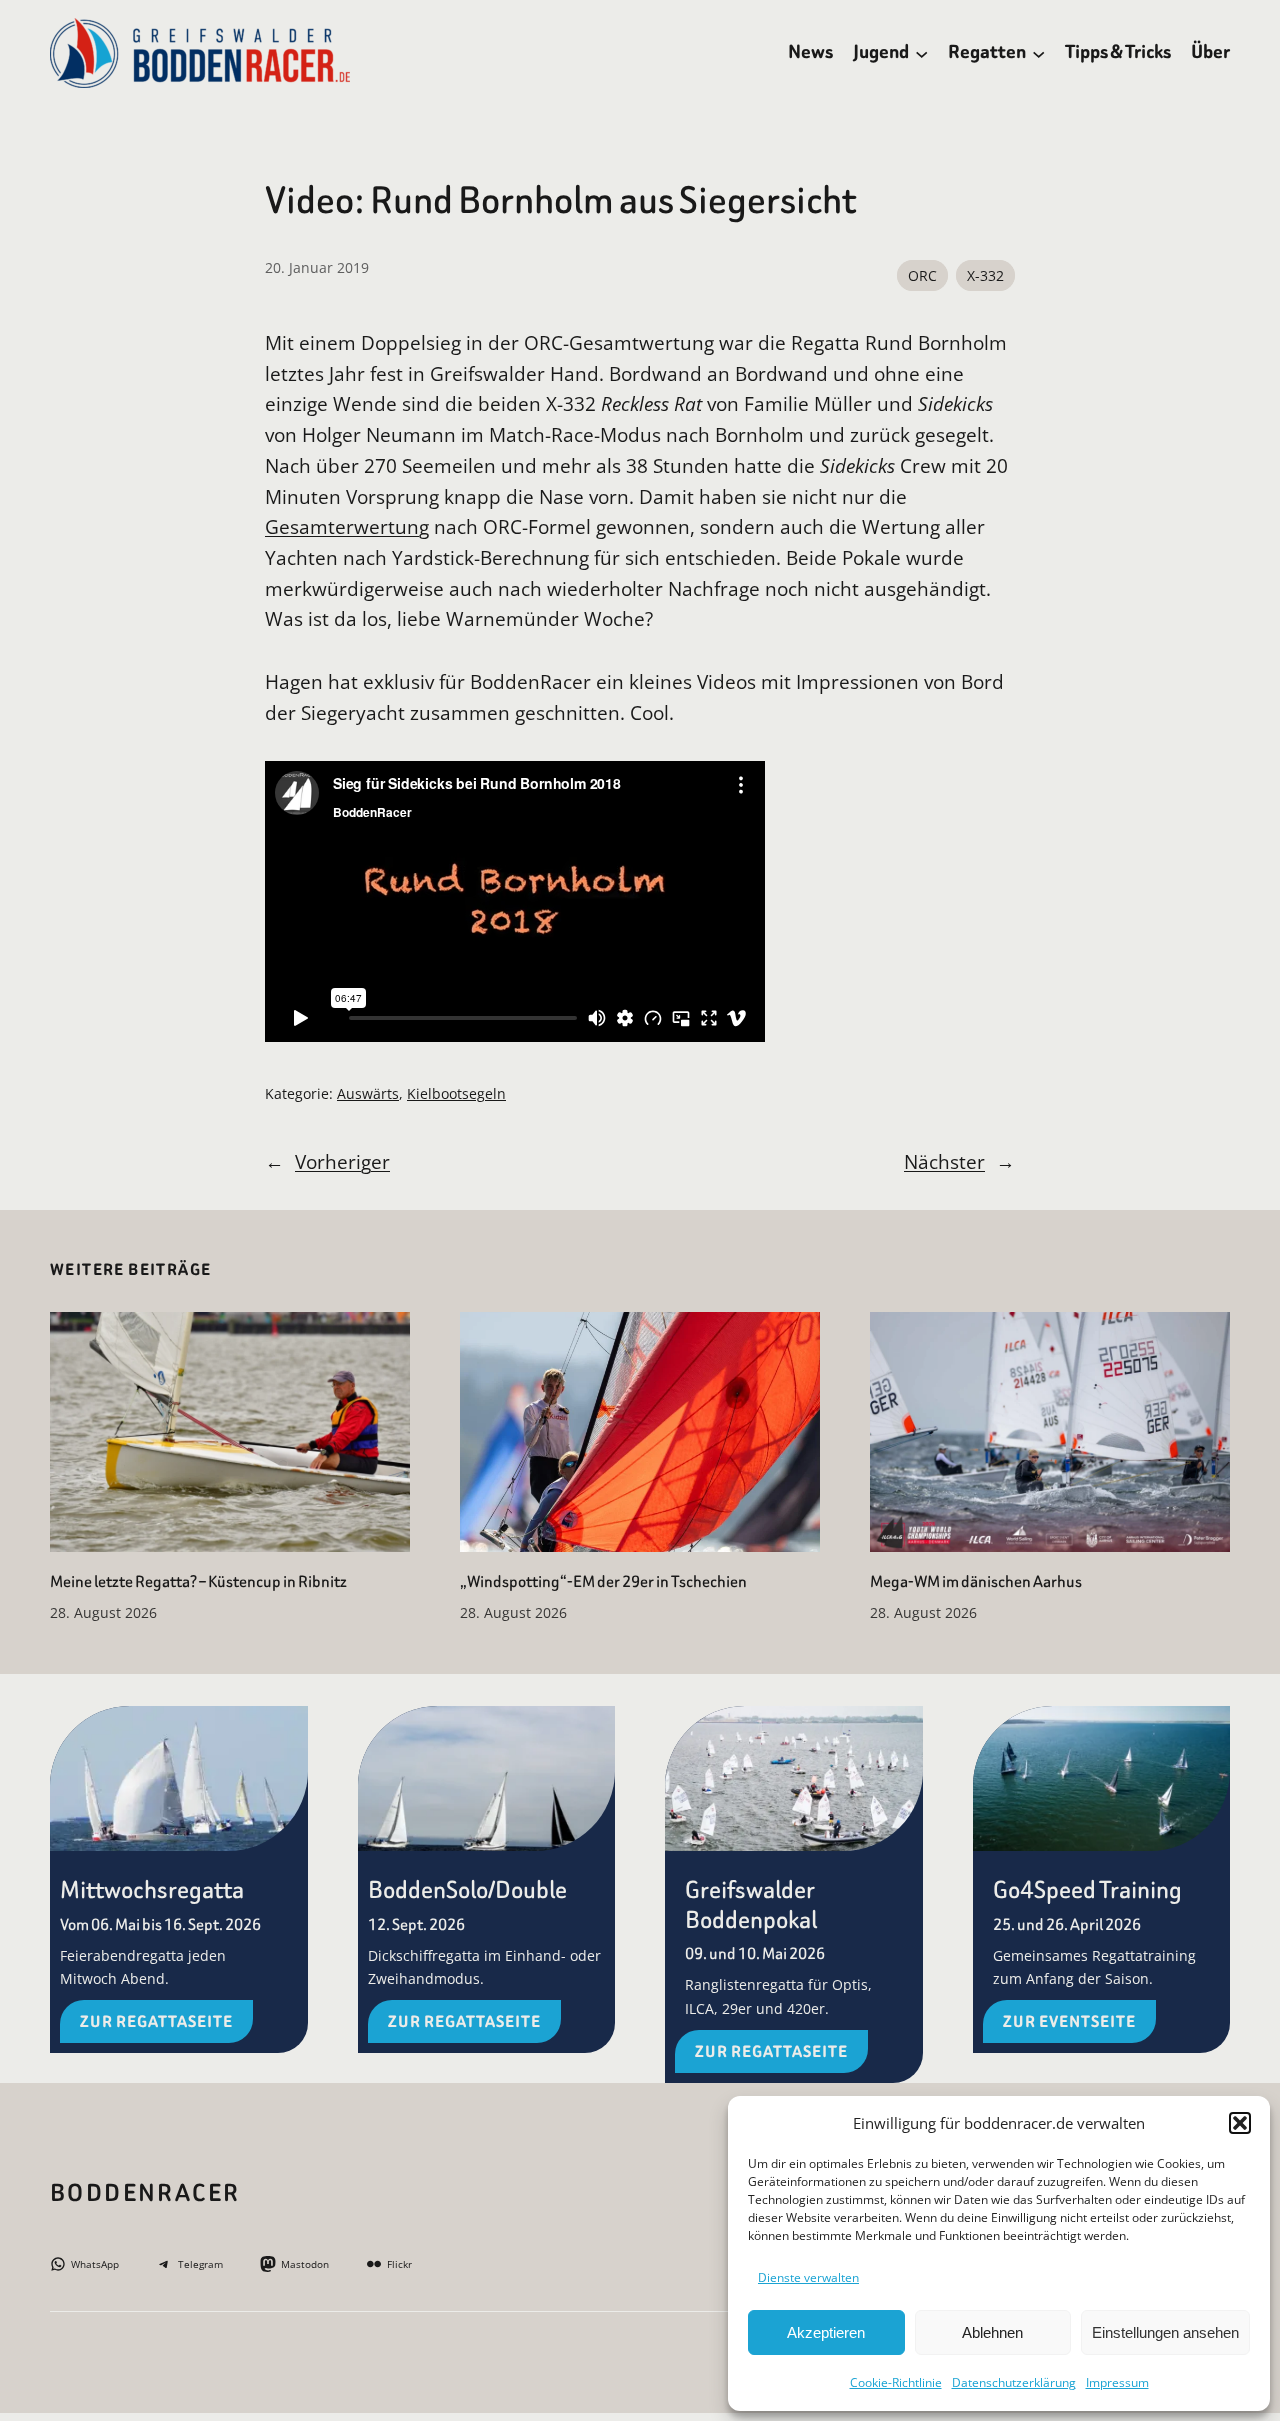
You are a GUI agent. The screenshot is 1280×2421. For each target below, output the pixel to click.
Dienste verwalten (808, 2277)
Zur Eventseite (1069, 2021)
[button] (1240, 2123)
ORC (922, 275)
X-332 (985, 275)
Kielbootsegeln (456, 1093)
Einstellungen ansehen (1165, 2332)
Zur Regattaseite (156, 2021)
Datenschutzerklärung (1014, 2382)
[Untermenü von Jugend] (921, 52)
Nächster (944, 1161)
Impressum (1117, 2382)
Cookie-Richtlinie (896, 2382)
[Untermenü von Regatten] (1038, 52)
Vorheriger (342, 1161)
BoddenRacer (145, 2193)
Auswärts (368, 1093)
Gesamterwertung (347, 526)
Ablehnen (992, 2332)
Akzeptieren (826, 2332)
